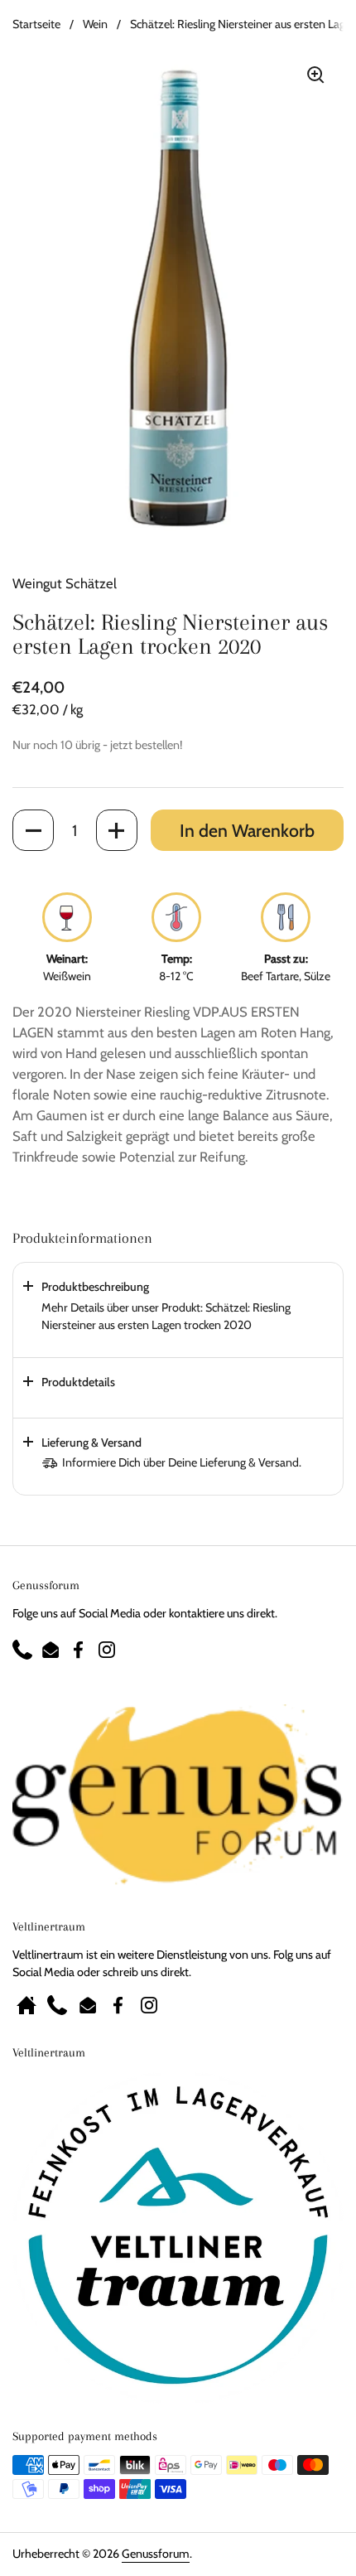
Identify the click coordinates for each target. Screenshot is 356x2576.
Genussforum (156, 2554)
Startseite (36, 24)
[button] (33, 830)
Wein (95, 24)
